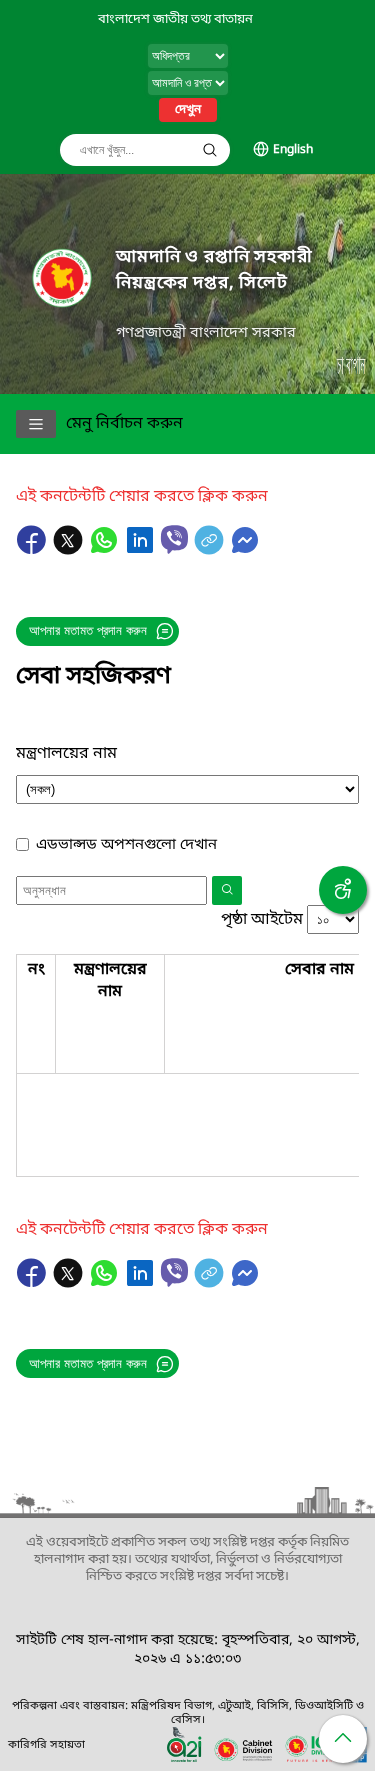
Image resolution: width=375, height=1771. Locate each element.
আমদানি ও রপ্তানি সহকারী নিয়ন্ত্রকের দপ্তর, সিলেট (214, 270)
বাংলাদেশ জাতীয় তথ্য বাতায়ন (175, 19)
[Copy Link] (211, 550)
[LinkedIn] (142, 550)
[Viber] (174, 539)
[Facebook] (34, 550)
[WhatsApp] (106, 550)
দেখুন (188, 110)
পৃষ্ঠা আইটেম (262, 920)
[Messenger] (245, 550)
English (293, 150)
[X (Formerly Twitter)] (70, 550)
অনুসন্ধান (210, 150)
